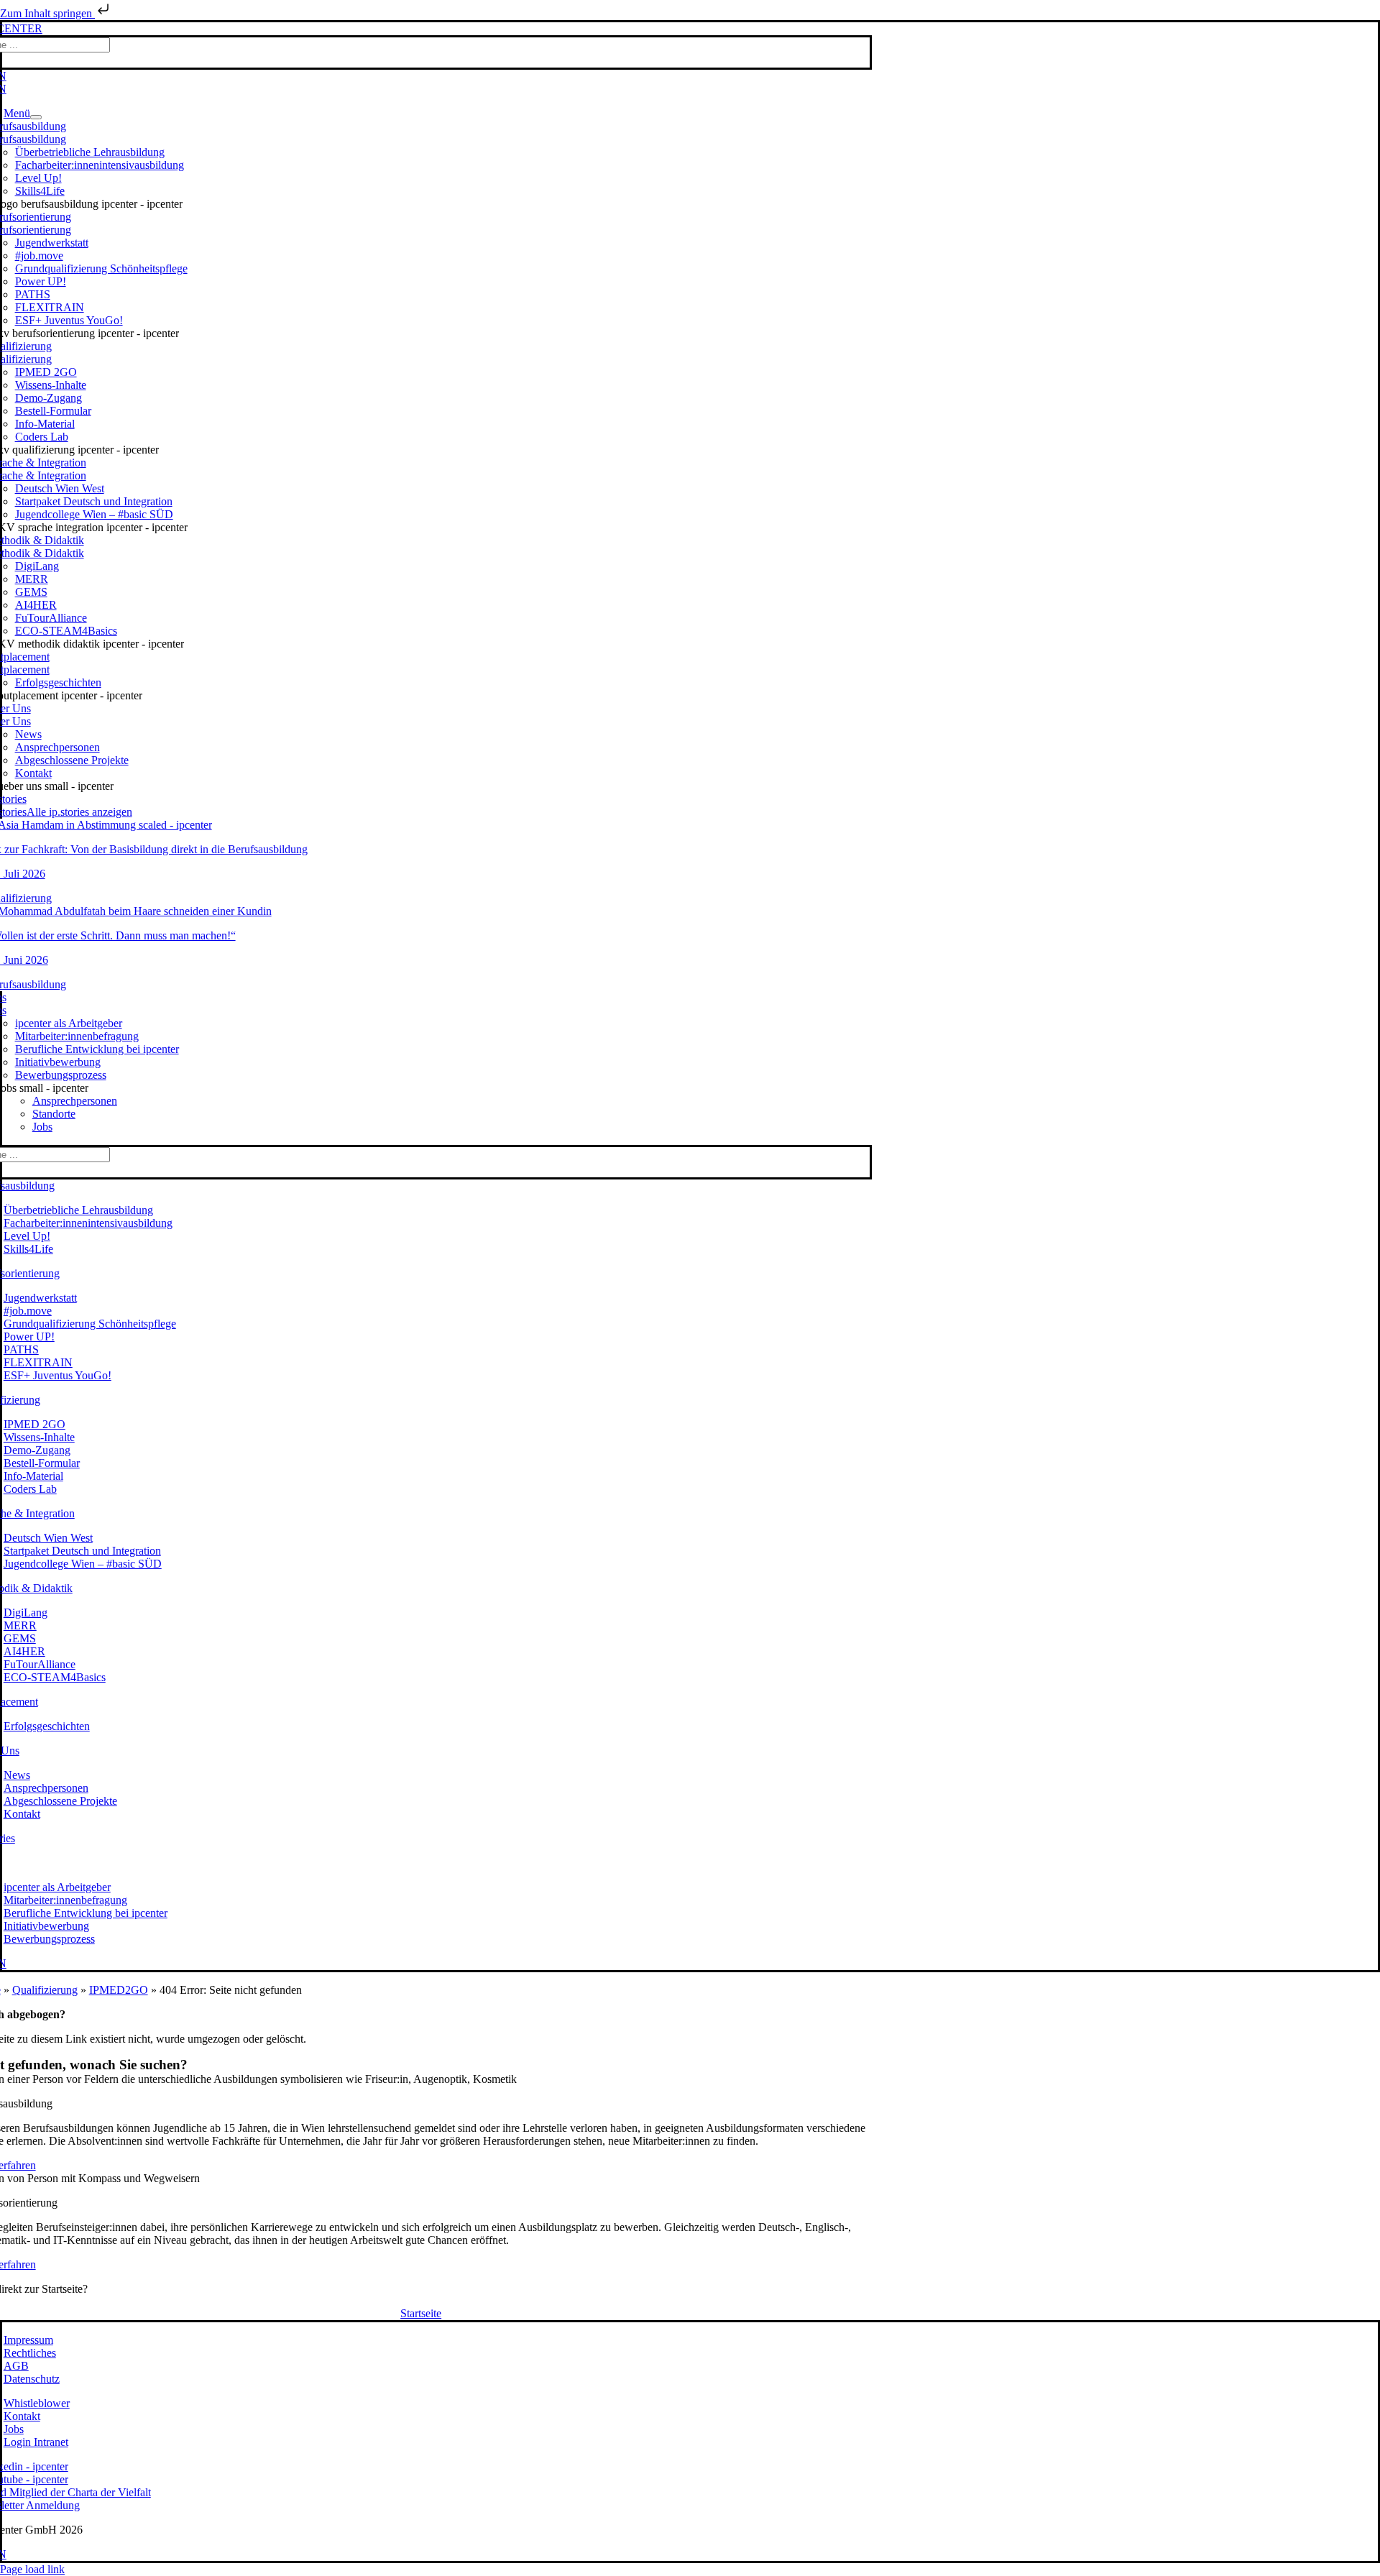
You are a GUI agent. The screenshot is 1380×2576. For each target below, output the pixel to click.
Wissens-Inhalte (51, 385)
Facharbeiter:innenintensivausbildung (100, 165)
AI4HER (36, 605)
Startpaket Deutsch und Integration (94, 501)
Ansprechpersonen (57, 747)
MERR (32, 579)
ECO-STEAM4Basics (66, 631)
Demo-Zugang (49, 398)
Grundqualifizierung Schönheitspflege (101, 268)
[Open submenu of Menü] (36, 117)
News (28, 734)
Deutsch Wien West (60, 488)
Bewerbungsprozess (61, 1075)
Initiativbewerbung (58, 1062)
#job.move (39, 256)
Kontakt (33, 773)
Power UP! (41, 281)
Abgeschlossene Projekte (72, 760)
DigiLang (37, 566)
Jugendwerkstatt (52, 243)
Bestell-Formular (53, 411)
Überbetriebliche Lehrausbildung (90, 152)
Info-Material (45, 424)
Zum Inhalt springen (47, 13)
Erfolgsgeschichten (58, 682)
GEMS (31, 592)
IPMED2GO (119, 1990)
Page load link (32, 2569)
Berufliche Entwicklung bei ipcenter (97, 1049)
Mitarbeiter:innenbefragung (77, 1036)
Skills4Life (40, 191)
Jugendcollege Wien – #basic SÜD (94, 514)
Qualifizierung (45, 1990)
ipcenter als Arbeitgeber (69, 1023)
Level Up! (38, 178)
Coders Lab (42, 437)
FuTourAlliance (51, 618)
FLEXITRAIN (50, 307)
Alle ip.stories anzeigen (79, 812)
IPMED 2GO (46, 372)
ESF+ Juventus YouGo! (69, 320)
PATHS (33, 294)
